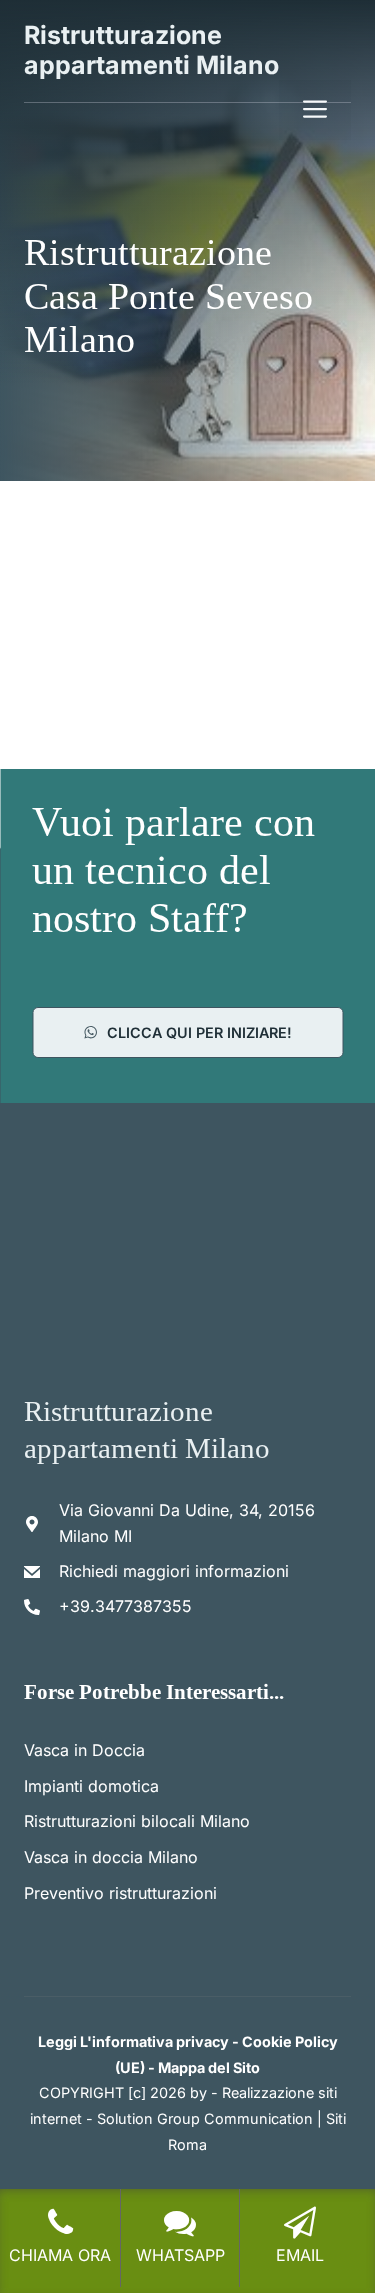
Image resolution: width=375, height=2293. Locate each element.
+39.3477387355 (125, 1606)
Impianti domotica (91, 1786)
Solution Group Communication (205, 2118)
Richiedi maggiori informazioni (174, 1571)
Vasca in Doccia (84, 1750)
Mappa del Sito (209, 2067)
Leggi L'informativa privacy (133, 2041)
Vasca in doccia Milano (111, 1857)
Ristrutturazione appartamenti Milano (151, 50)
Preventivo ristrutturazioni (120, 1893)
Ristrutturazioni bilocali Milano (137, 1821)
